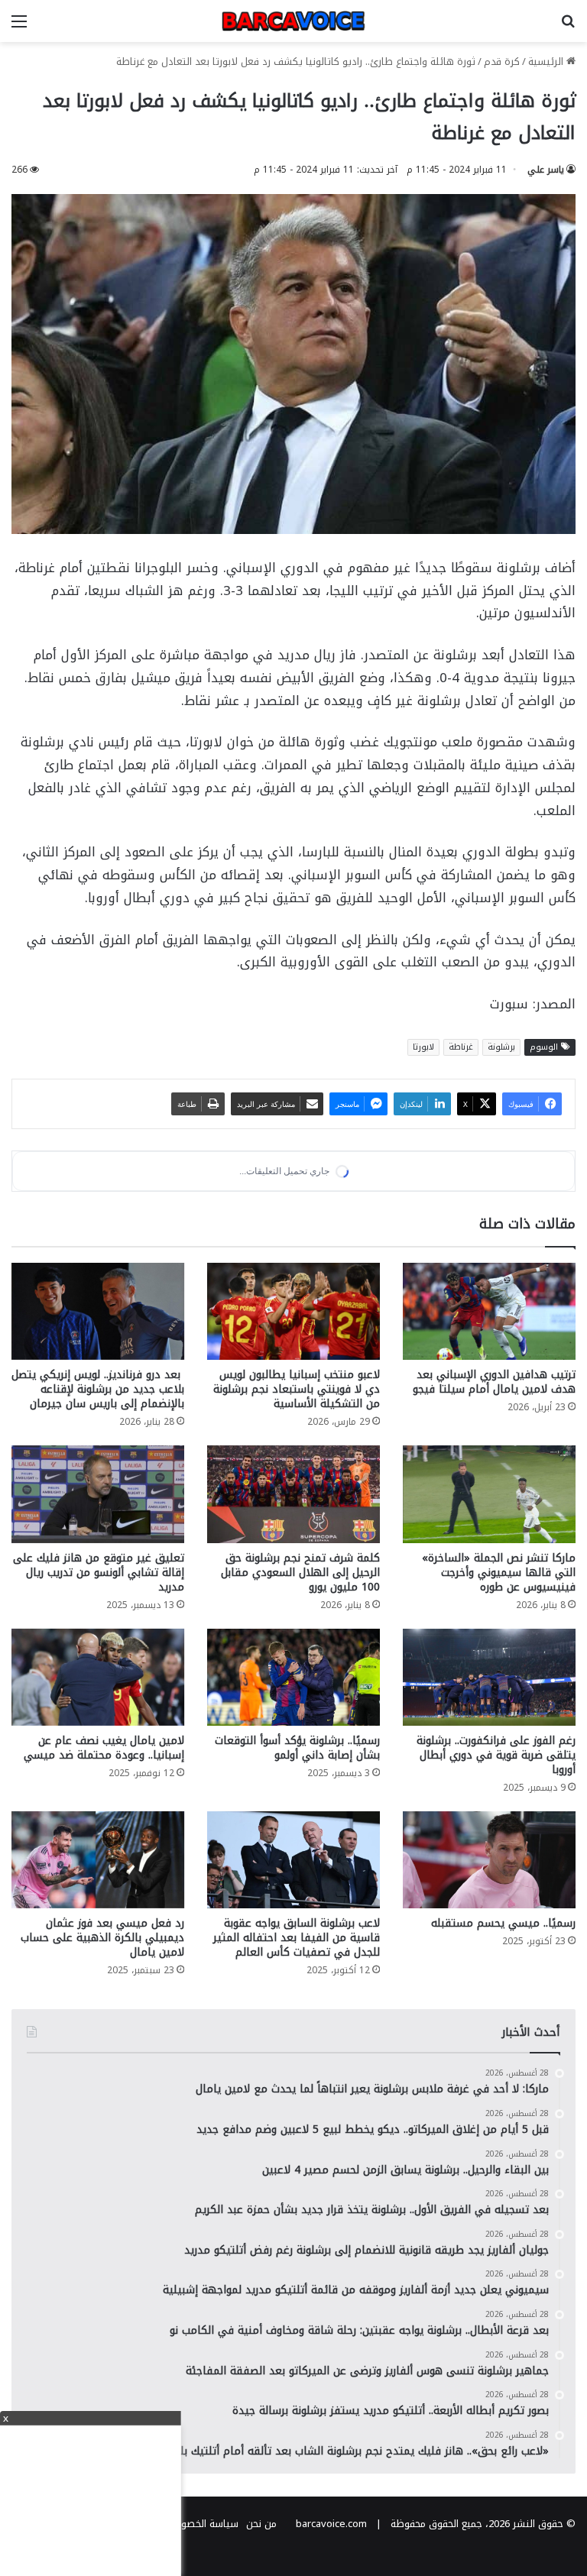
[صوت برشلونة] (293, 21)
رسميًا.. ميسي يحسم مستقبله (503, 2052)
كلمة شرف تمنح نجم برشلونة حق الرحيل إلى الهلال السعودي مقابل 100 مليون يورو (300, 1700)
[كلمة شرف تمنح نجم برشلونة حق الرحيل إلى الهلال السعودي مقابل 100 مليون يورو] (293, 1621)
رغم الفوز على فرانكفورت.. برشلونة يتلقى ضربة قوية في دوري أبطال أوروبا (496, 1883)
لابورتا (423, 1047)
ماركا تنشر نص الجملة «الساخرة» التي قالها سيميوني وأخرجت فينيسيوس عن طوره (499, 1700)
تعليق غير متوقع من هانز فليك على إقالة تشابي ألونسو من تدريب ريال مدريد (99, 1700)
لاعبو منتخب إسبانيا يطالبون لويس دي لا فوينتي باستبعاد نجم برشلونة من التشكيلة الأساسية (297, 1517)
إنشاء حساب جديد (352, 1309)
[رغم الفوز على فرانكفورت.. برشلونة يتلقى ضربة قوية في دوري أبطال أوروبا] (489, 1805)
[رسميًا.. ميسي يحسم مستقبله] (489, 1987)
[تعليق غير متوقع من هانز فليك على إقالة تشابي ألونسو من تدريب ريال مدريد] (98, 1621)
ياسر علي (546, 170)
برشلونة (501, 1047)
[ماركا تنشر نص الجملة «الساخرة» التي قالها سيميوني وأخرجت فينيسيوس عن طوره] (489, 1621)
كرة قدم (502, 61)
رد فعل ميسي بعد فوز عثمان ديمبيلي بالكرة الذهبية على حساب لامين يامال (102, 2066)
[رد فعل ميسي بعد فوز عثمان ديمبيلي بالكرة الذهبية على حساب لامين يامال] (98, 1987)
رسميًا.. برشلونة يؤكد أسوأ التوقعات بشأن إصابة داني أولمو (297, 1875)
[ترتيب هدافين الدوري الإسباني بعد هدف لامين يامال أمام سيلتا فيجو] (489, 1439)
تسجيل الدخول (441, 1309)
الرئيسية (547, 61)
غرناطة (461, 1047)
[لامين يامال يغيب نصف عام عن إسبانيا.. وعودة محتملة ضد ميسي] (98, 1805)
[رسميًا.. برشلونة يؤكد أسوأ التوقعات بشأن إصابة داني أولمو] (293, 1805)
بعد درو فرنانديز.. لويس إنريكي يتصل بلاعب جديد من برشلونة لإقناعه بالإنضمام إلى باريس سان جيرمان (98, 1517)
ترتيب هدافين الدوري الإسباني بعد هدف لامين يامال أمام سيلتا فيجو (494, 1510)
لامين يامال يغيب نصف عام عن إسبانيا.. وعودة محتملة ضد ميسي (104, 1875)
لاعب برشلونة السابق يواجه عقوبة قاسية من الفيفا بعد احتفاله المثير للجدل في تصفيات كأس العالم (297, 2066)
